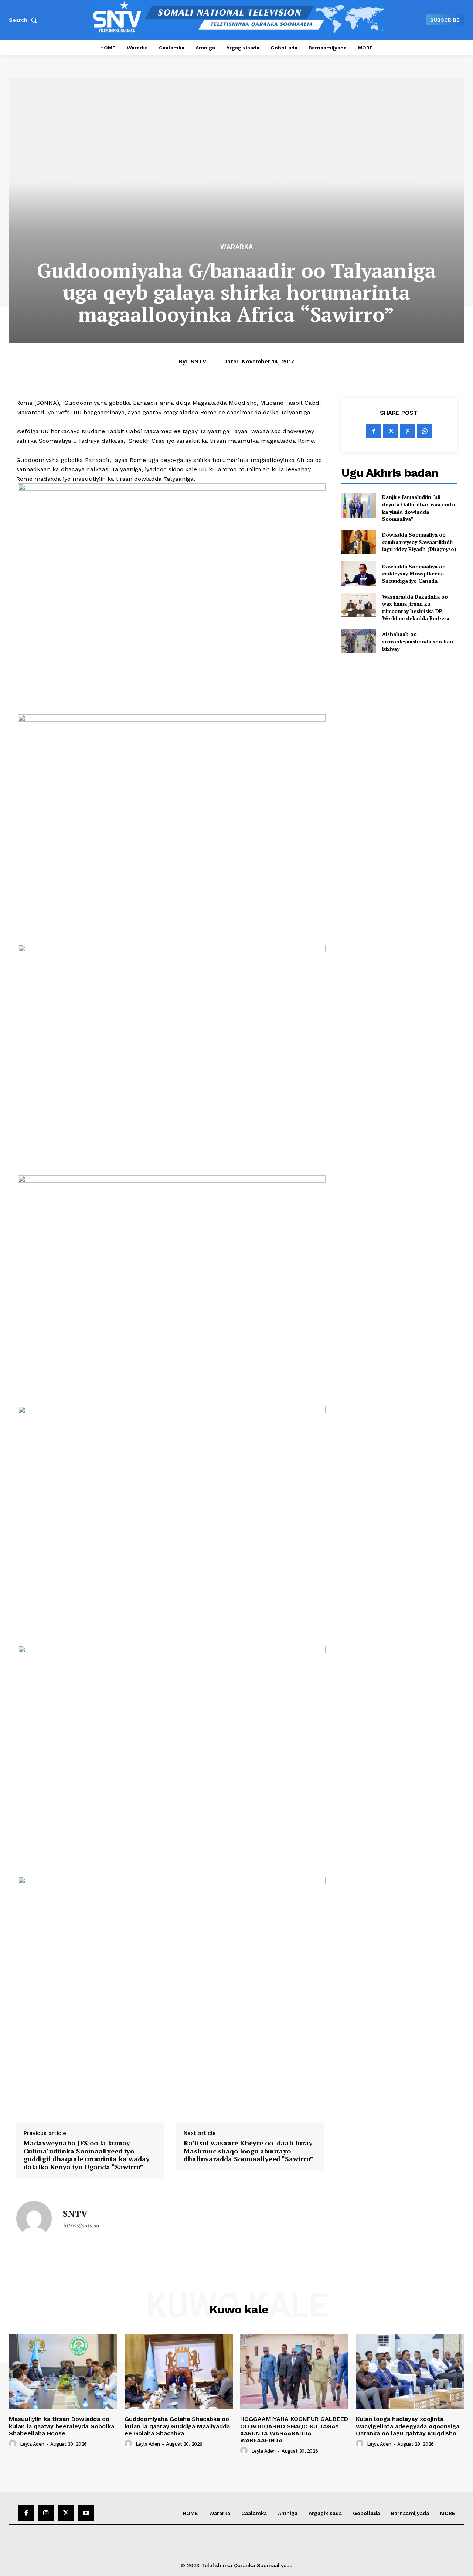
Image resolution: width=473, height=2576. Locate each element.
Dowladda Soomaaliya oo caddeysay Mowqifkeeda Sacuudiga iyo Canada (414, 574)
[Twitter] (391, 431)
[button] (24, 20)
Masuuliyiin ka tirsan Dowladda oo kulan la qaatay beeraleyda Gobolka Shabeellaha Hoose (62, 2426)
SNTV (198, 362)
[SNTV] (34, 2218)
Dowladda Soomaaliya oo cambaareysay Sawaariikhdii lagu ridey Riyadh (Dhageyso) (419, 542)
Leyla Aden (32, 2444)
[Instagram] (46, 2513)
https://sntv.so (81, 2226)
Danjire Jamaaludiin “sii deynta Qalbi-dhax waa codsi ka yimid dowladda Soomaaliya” (419, 508)
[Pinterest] (408, 431)
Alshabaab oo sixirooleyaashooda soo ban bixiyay (418, 641)
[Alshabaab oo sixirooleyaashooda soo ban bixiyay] (359, 641)
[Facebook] (374, 431)
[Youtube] (86, 2513)
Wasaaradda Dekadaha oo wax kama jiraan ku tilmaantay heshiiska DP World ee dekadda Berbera (416, 608)
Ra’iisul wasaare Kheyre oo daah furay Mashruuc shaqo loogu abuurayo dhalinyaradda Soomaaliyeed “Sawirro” (249, 2151)
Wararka (237, 247)
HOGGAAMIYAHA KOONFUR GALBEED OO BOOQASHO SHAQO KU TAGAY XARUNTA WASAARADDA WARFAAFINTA (294, 2430)
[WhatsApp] (425, 431)
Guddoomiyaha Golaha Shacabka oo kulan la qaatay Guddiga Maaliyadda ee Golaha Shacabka (177, 2426)
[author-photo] (14, 2444)
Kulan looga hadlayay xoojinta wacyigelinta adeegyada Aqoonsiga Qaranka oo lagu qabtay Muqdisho (408, 2426)
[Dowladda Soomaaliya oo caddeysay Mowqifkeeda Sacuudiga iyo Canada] (359, 573)
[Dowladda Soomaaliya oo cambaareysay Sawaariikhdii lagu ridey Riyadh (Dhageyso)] (359, 542)
